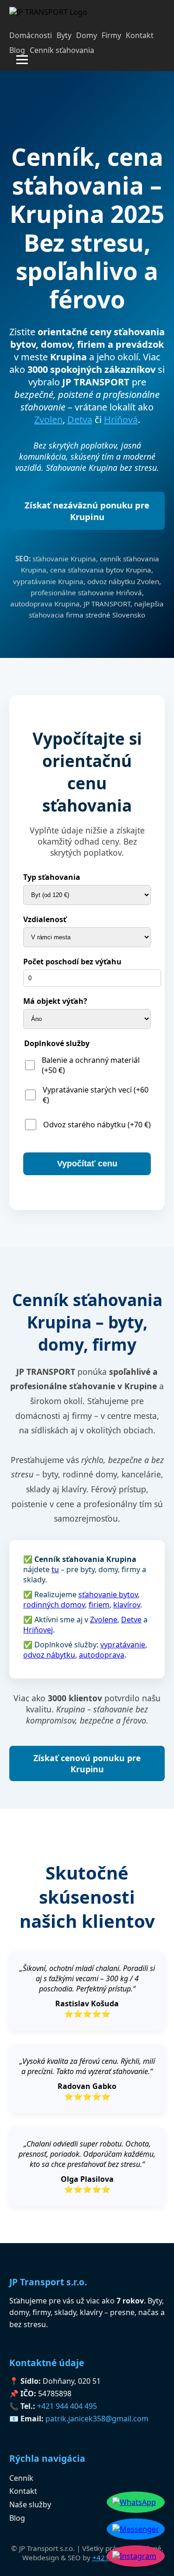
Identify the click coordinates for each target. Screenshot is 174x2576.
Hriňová (121, 420)
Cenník (21, 2478)
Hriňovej (38, 1630)
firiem (99, 1605)
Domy (87, 35)
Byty (64, 35)
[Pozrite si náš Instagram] (136, 2556)
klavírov (127, 1605)
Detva (80, 420)
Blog (17, 50)
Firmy (111, 35)
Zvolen (48, 420)
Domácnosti (31, 35)
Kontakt (140, 35)
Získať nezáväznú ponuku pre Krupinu (87, 511)
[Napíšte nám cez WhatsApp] (136, 2502)
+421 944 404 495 (67, 2406)
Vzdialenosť (45, 919)
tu (55, 1569)
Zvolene (104, 1620)
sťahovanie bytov (108, 1594)
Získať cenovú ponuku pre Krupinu (87, 1763)
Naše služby (30, 2504)
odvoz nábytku (49, 1655)
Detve (131, 1620)
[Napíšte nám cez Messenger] (136, 2529)
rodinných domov (54, 1605)
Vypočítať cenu (87, 1164)
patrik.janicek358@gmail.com (97, 2419)
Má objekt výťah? (55, 1001)
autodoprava (102, 1655)
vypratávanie (123, 1645)
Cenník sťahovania (62, 50)
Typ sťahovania (52, 877)
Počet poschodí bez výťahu (72, 962)
